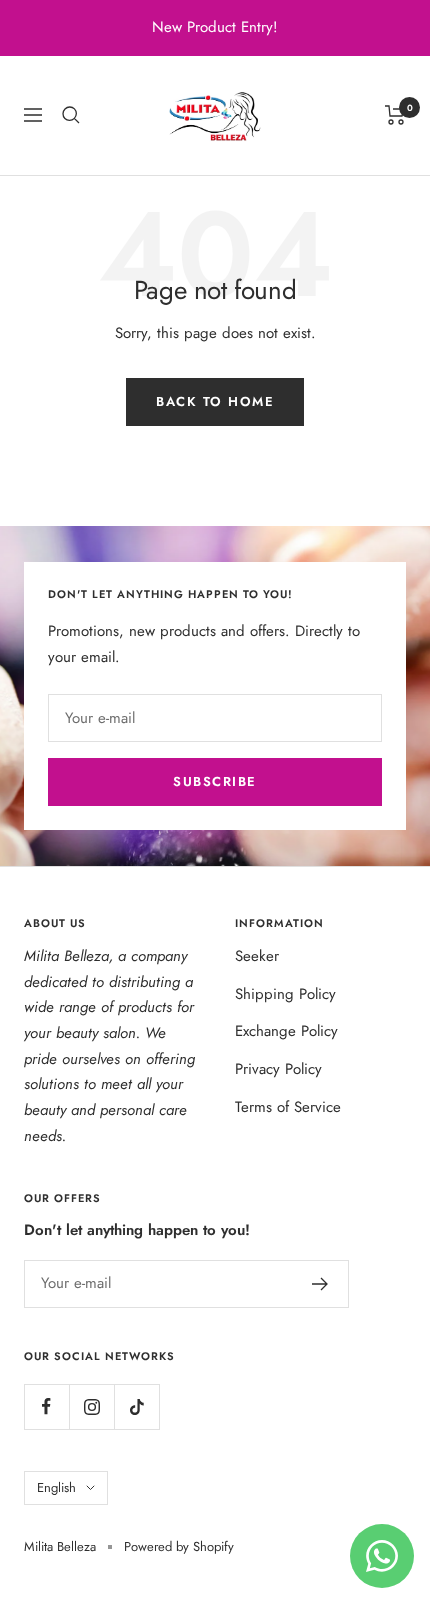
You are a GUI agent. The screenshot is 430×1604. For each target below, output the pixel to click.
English (56, 1487)
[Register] (320, 1284)
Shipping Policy (285, 994)
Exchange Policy (286, 1031)
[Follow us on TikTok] (136, 1406)
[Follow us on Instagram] (91, 1406)
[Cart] (395, 115)
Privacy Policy (278, 1069)
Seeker (257, 956)
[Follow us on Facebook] (46, 1406)
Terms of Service (288, 1107)
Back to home (215, 401)
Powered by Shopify (179, 1546)
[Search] (71, 115)
